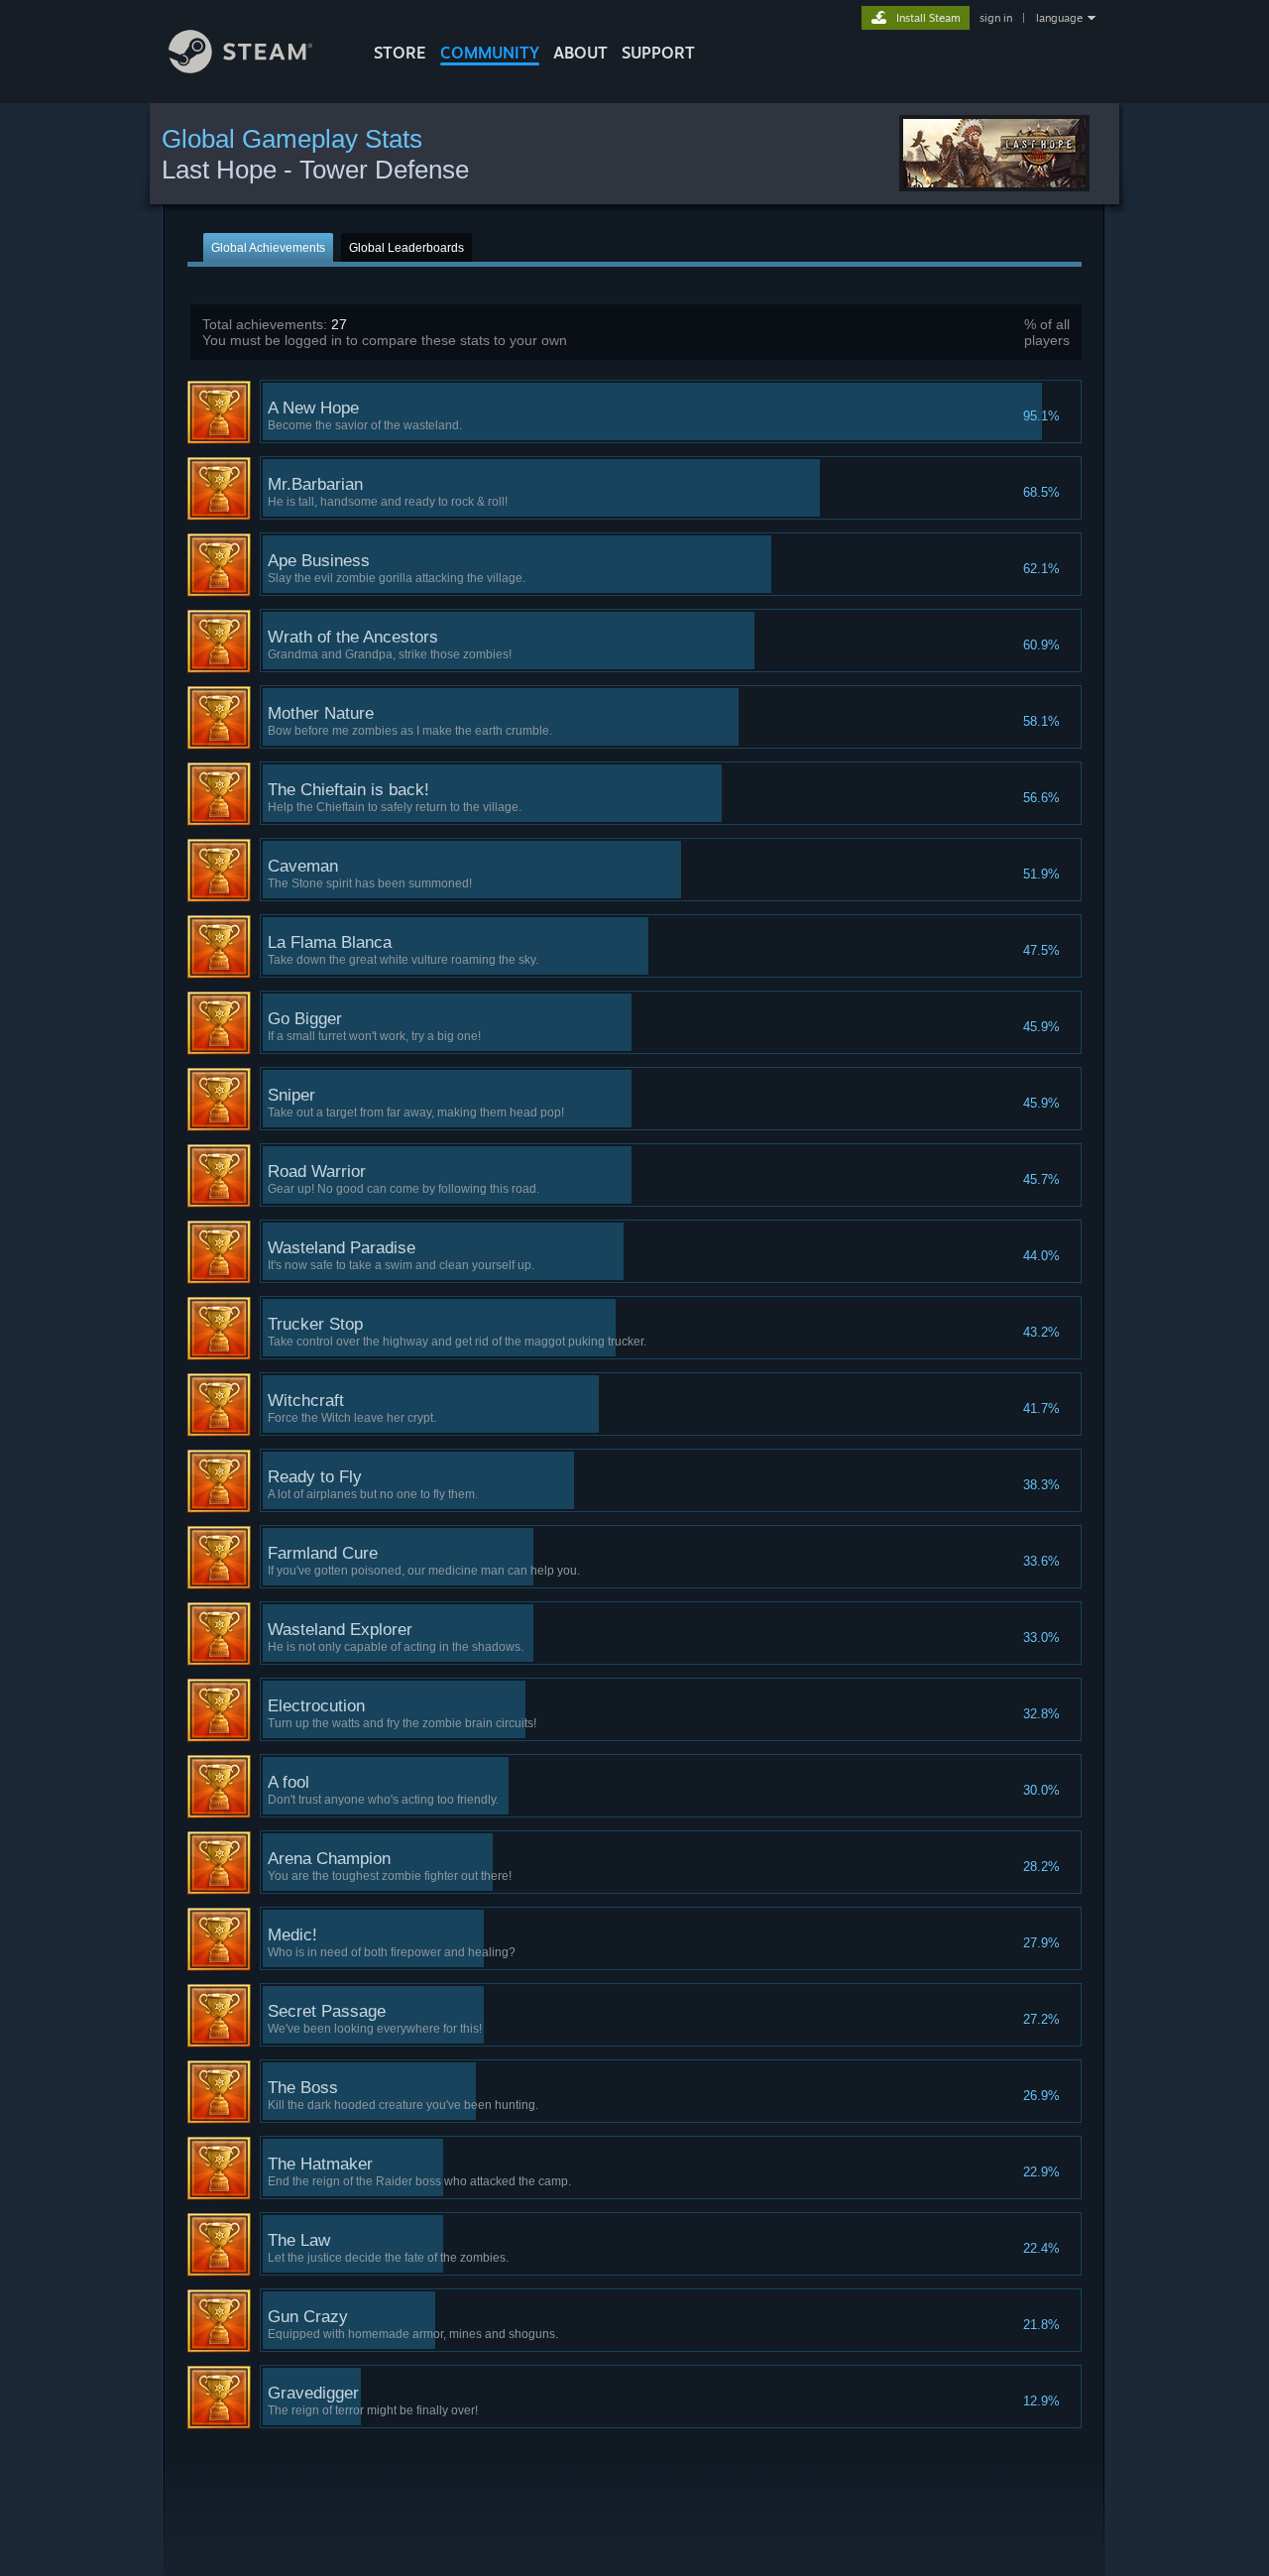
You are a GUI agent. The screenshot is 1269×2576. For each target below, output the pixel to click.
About (580, 53)
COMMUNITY (490, 53)
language (1059, 18)
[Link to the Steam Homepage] (240, 68)
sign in (996, 18)
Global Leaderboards (406, 248)
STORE (400, 53)
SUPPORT (658, 53)
